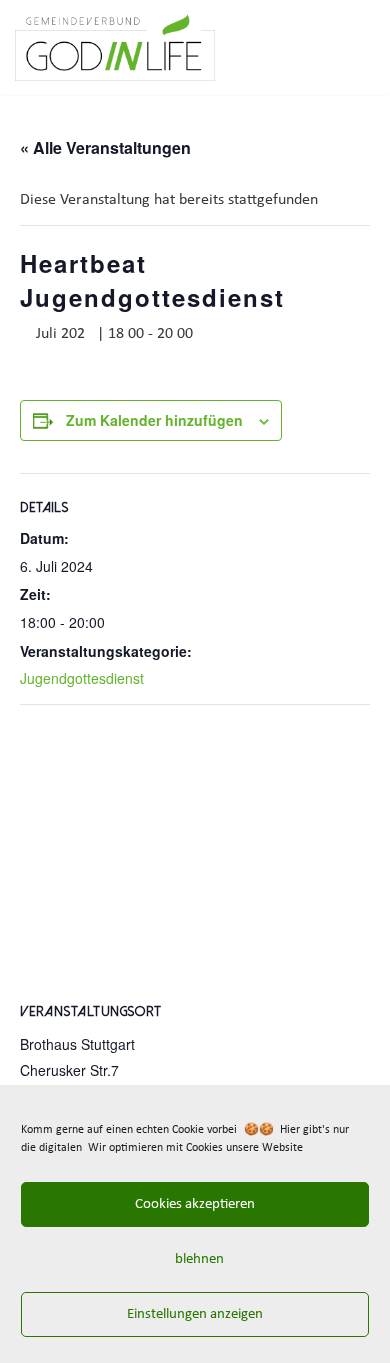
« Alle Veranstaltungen (105, 147)
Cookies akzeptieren (195, 1204)
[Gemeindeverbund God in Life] (115, 47)
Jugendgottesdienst (82, 678)
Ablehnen (195, 1259)
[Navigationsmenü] (351, 48)
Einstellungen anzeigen (195, 1314)
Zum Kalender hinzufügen (154, 420)
